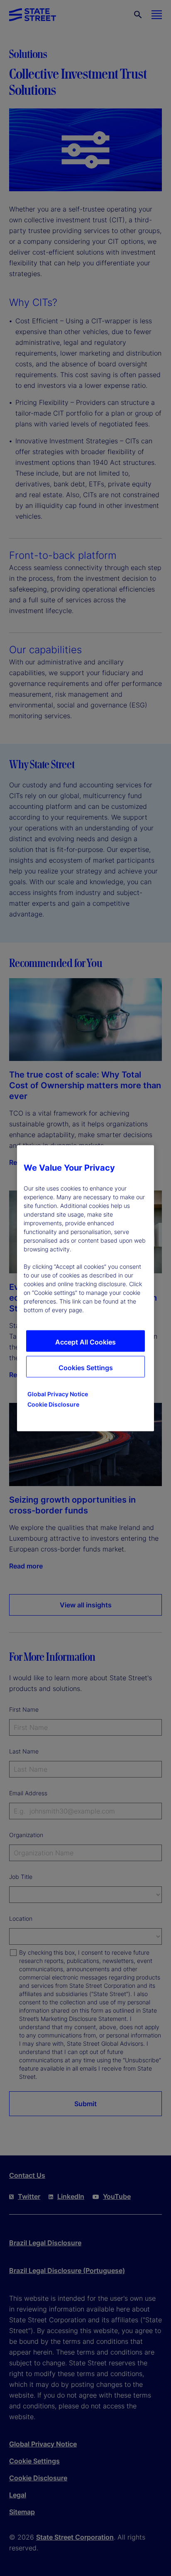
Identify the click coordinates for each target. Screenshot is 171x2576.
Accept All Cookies (85, 1342)
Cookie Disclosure (53, 1404)
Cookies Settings (86, 1367)
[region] (85, 1288)
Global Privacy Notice (58, 1394)
